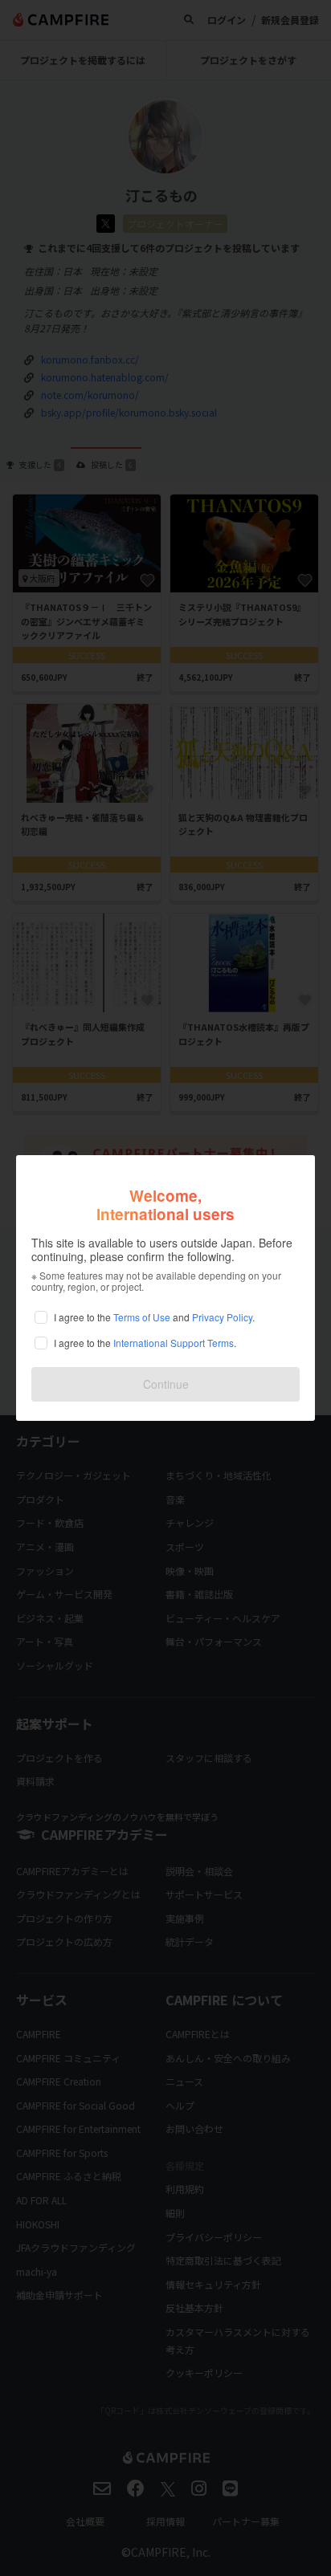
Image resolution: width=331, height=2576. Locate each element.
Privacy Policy (222, 1317)
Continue (166, 1384)
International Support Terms (174, 1343)
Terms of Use (142, 1317)
